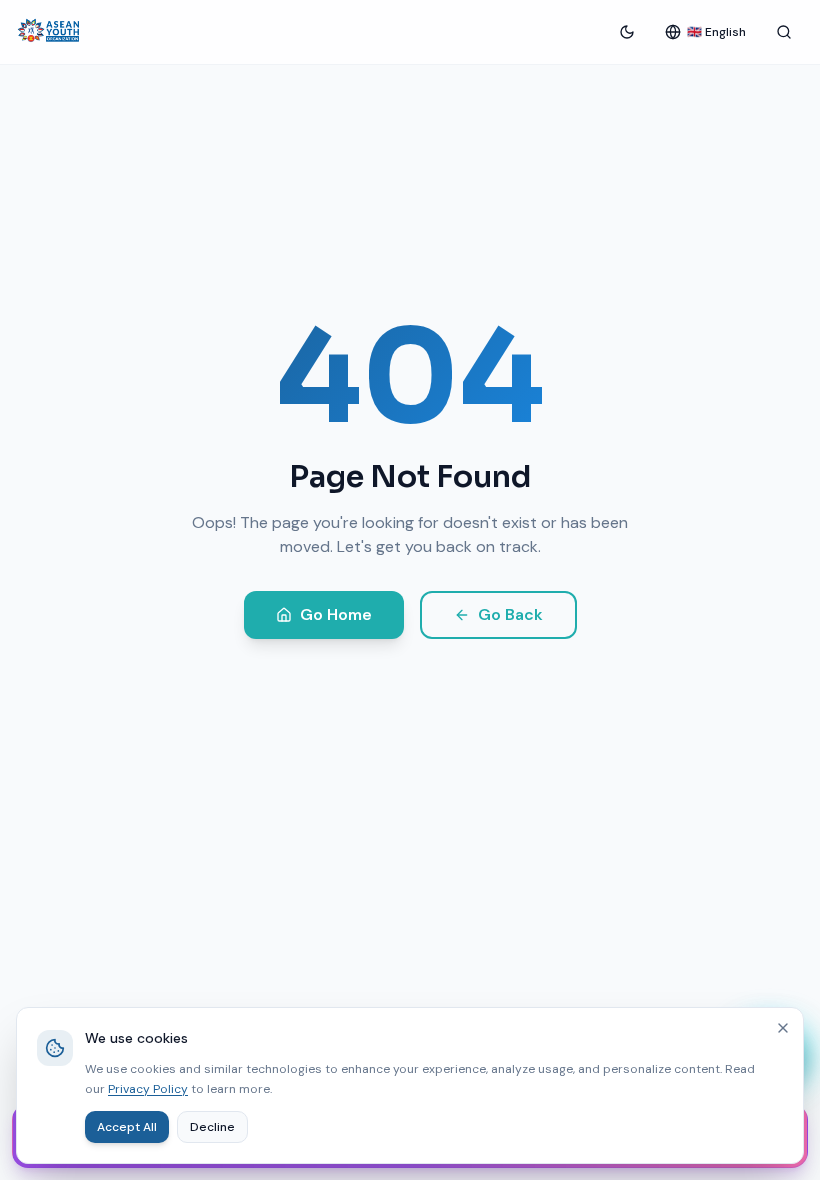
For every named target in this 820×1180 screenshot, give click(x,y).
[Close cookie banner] (783, 1028)
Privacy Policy (148, 1089)
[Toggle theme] (627, 32)
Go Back (510, 614)
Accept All (127, 1127)
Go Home (336, 614)
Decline (212, 1127)
